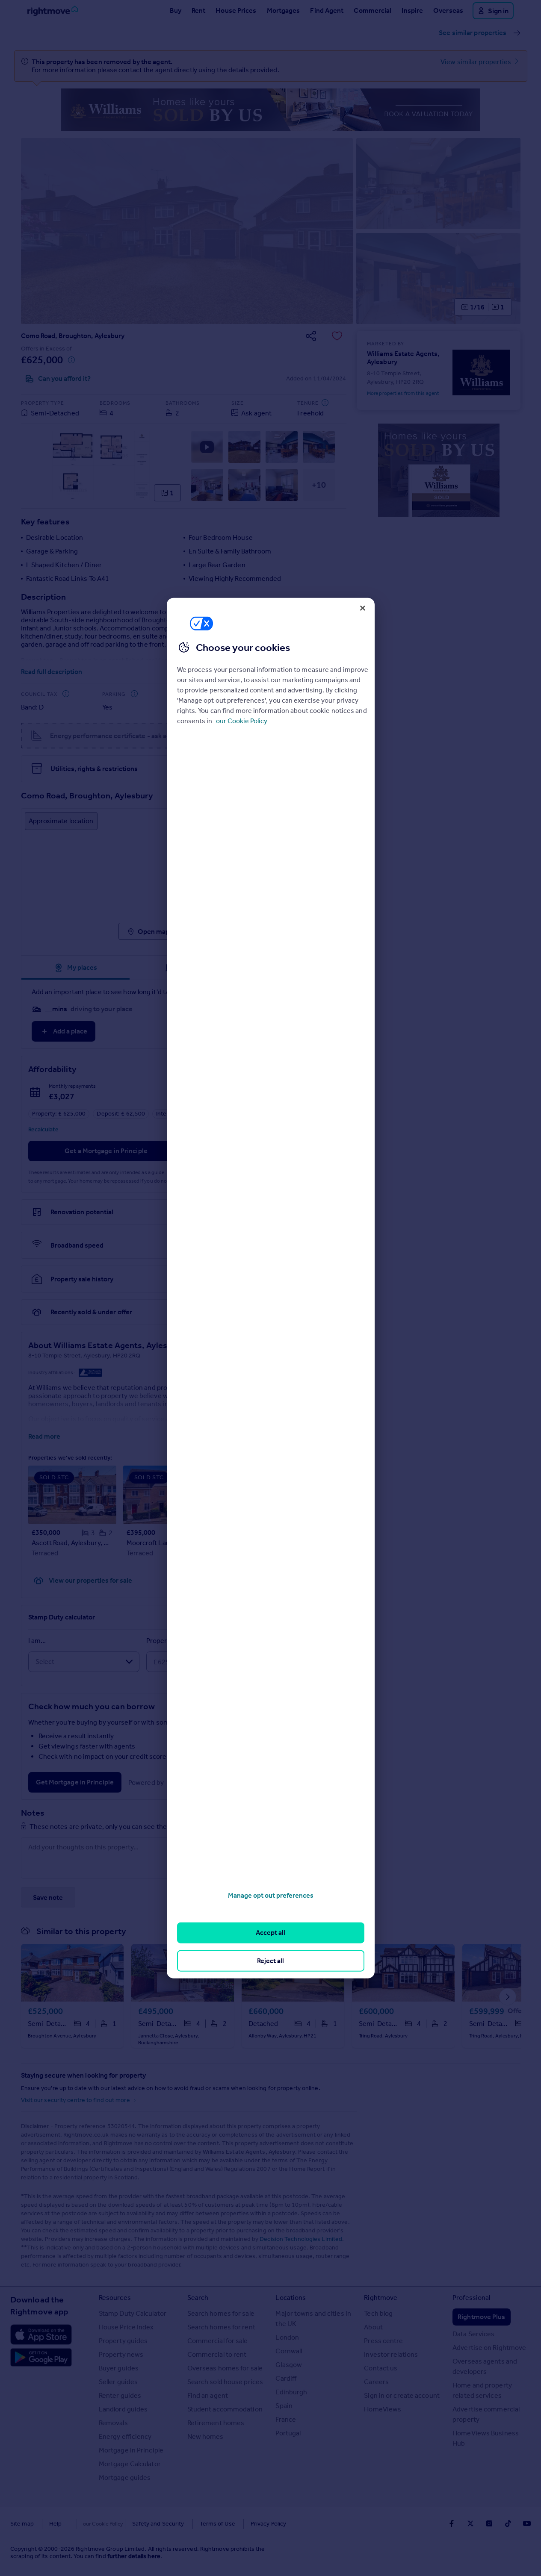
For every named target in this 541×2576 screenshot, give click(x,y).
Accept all (270, 1933)
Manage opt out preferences (271, 1895)
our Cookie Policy (242, 721)
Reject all (270, 1960)
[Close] (363, 608)
